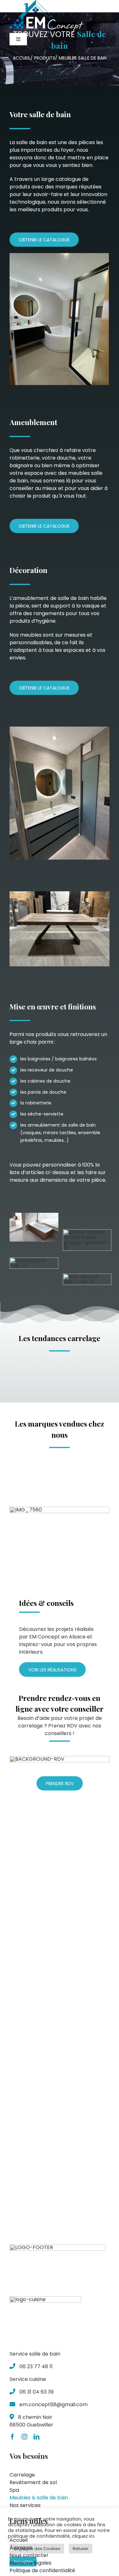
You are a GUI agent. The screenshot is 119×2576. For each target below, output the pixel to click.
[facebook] (12, 2437)
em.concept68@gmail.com (53, 2404)
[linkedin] (36, 2437)
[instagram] (24, 2437)
